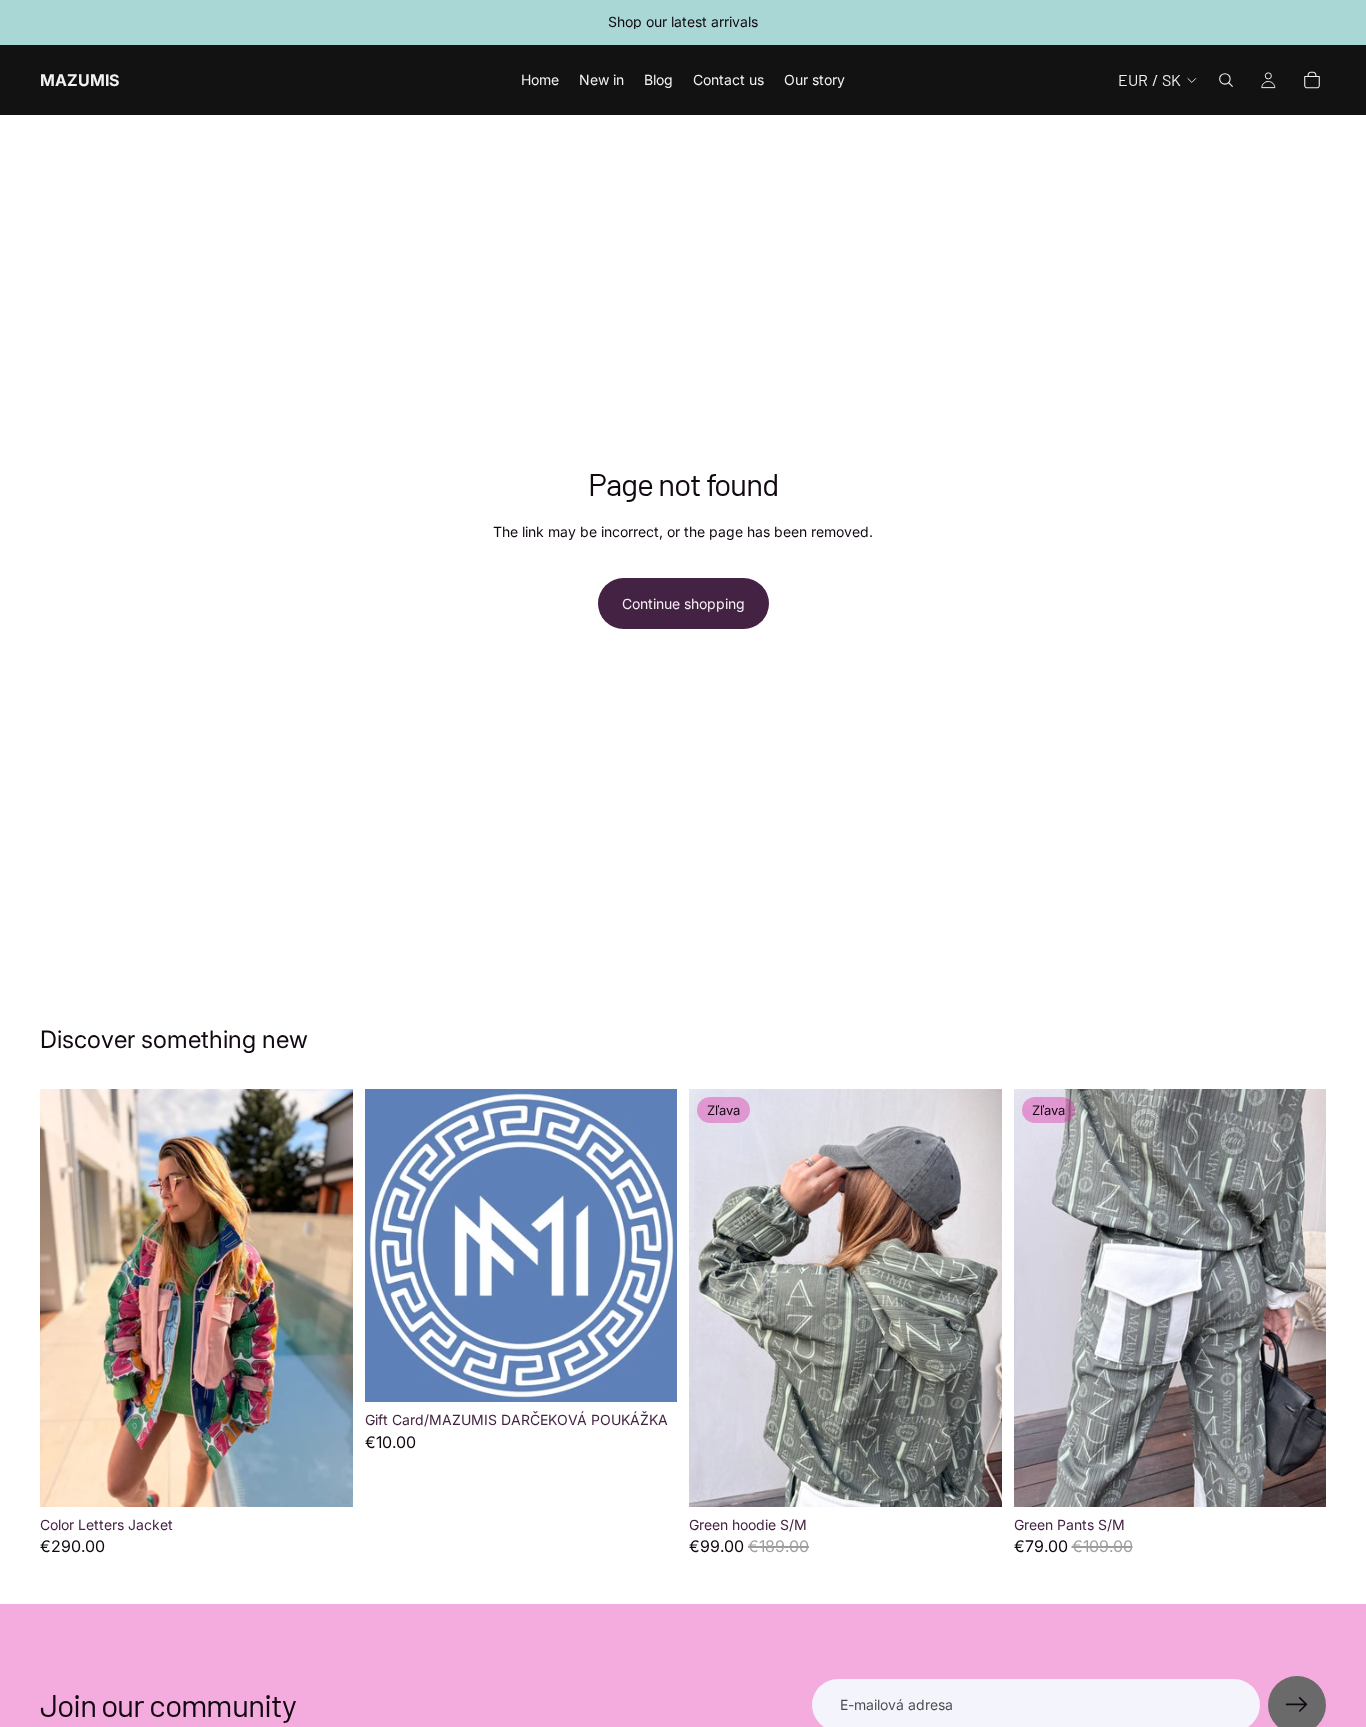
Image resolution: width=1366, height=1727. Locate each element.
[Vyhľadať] (1226, 80)
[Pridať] (322, 1476)
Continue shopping (683, 603)
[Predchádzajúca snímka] (70, 1298)
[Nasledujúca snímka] (323, 1298)
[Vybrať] (646, 1371)
